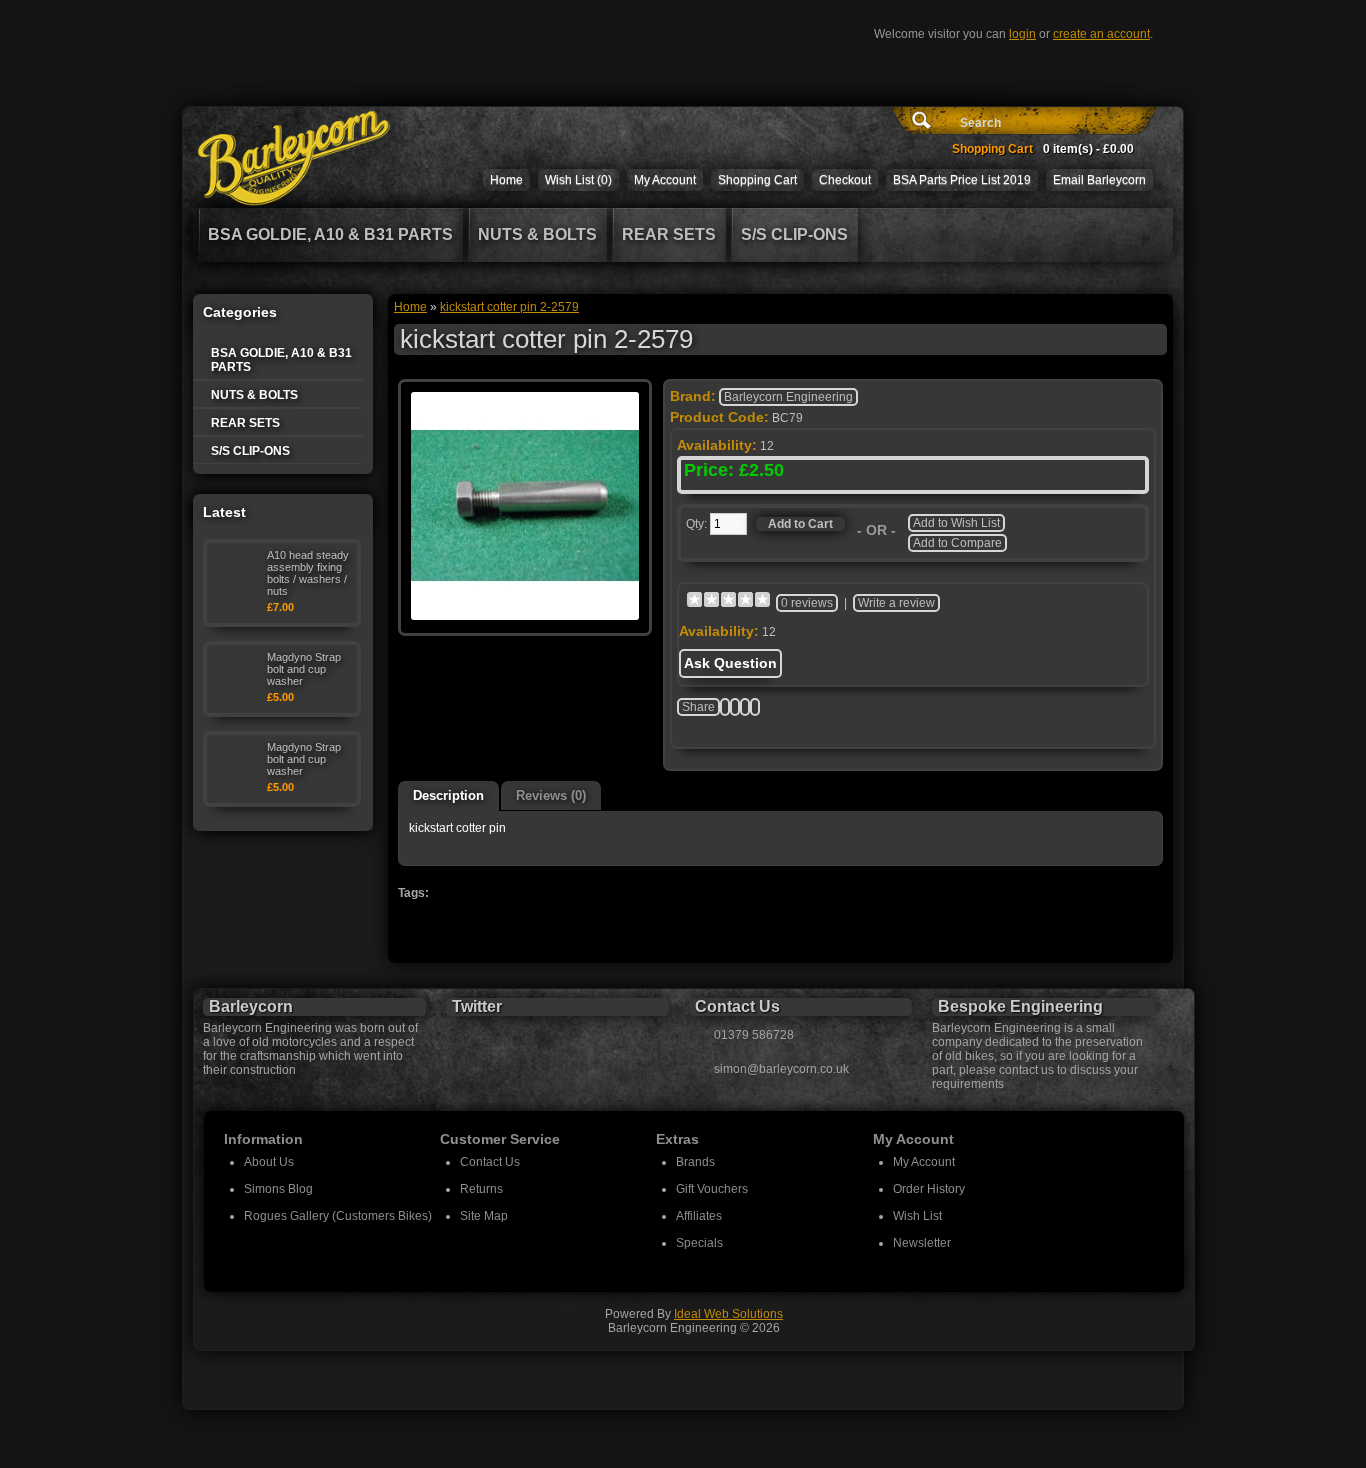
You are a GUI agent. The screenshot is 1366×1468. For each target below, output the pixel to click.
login (1022, 34)
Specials (699, 1243)
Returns (481, 1189)
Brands (695, 1162)
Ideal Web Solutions (728, 1314)
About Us (269, 1162)
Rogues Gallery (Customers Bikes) (338, 1216)
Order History (929, 1189)
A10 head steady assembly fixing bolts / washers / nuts (308, 573)
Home (506, 180)
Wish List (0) (578, 180)
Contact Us (490, 1162)
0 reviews (807, 603)
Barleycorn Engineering (788, 397)
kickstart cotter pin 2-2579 (509, 307)
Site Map (484, 1216)
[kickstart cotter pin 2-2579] (525, 616)
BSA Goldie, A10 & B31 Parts (330, 234)
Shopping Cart (757, 180)
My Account (665, 180)
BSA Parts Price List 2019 (962, 180)
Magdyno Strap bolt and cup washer (304, 669)
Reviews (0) (551, 795)
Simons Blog (278, 1189)
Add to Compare (957, 543)
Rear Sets (669, 234)
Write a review (896, 603)
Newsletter (922, 1243)
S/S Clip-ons (794, 234)
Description (448, 795)
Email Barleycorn (1099, 180)
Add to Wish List (956, 523)
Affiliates (699, 1216)
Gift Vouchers (712, 1189)
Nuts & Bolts (537, 234)
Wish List (917, 1216)
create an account (1101, 34)
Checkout (845, 180)
